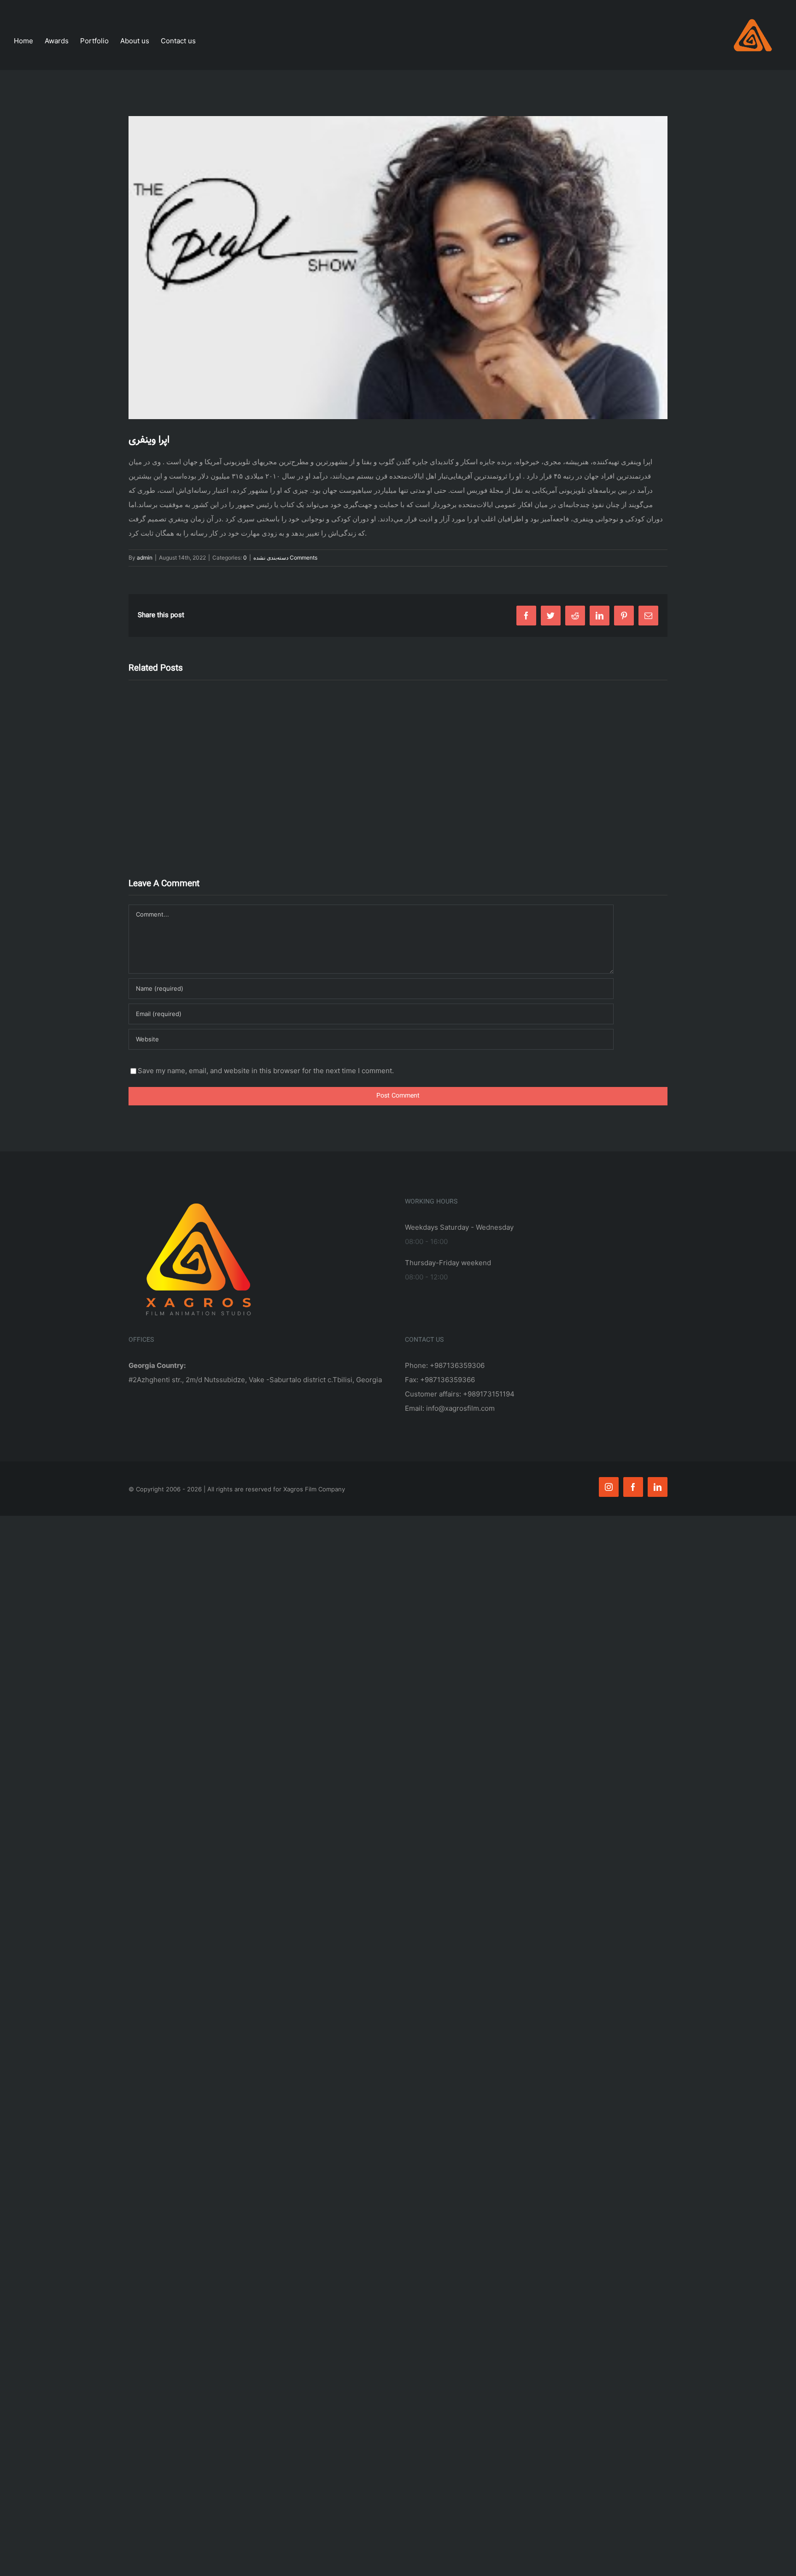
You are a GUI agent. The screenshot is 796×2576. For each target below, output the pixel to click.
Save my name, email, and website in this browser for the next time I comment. (266, 1071)
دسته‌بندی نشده (271, 558)
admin (145, 558)
